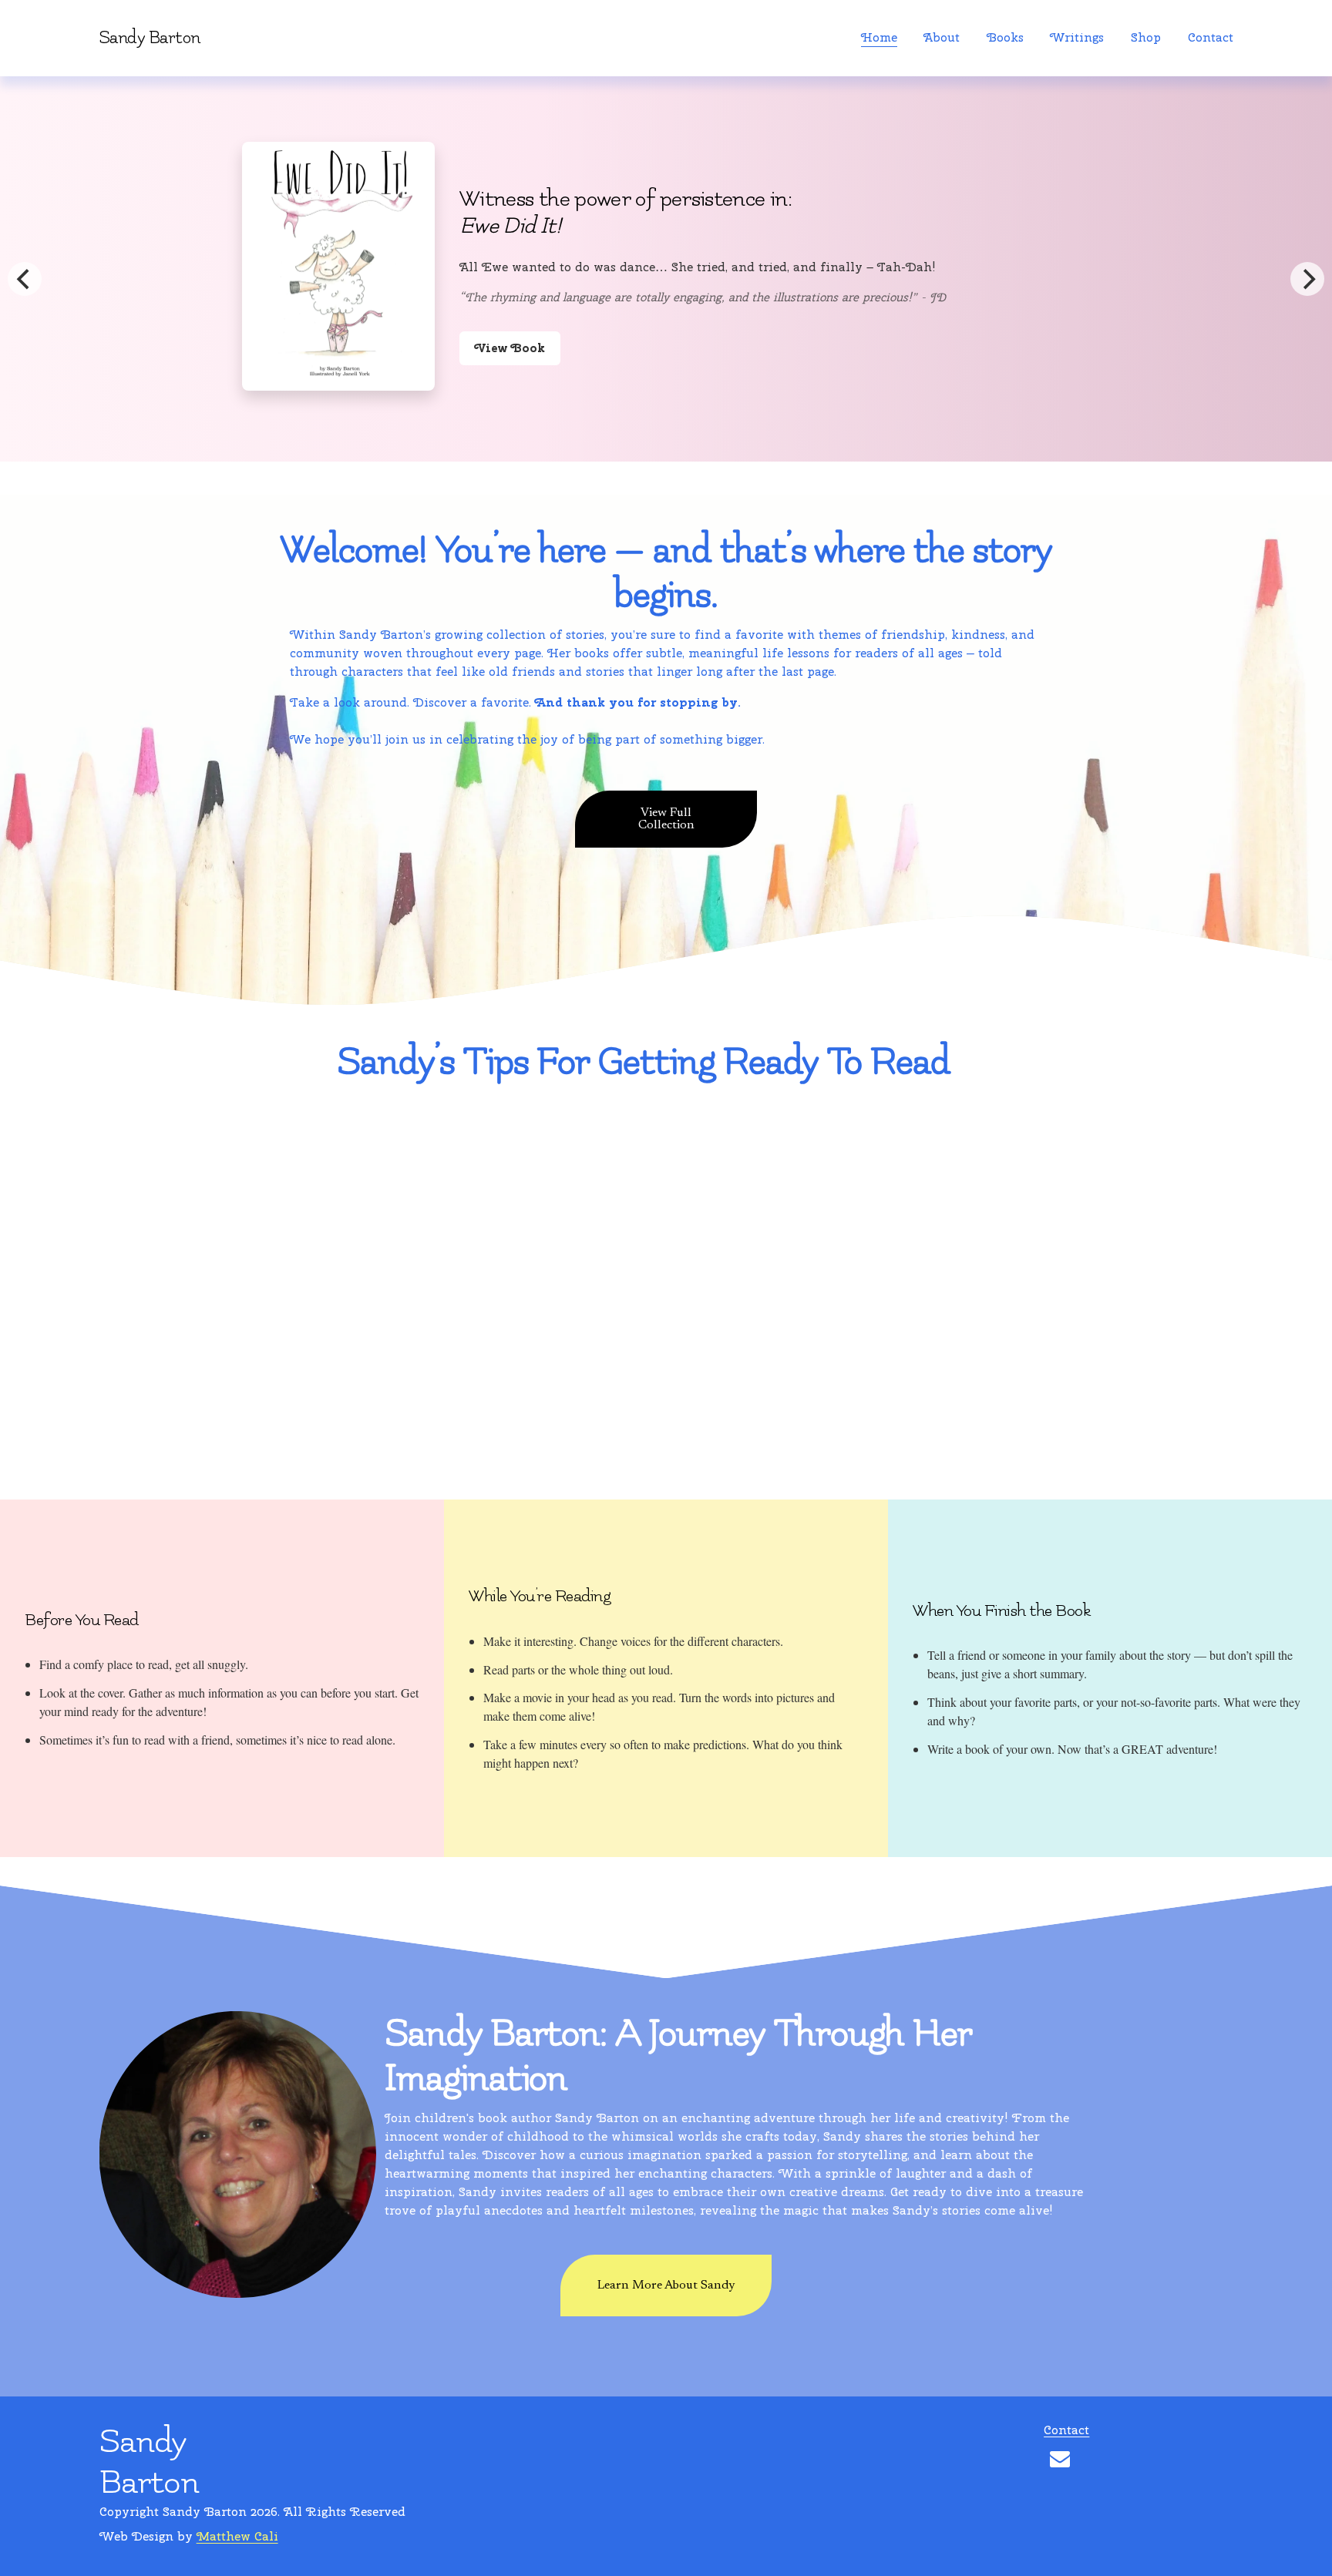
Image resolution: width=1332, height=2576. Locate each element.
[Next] (1307, 279)
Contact (1211, 37)
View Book (535, 351)
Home (879, 37)
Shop (1146, 37)
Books (1005, 37)
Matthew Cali (237, 2536)
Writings (1077, 37)
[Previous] (25, 279)
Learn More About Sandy (666, 2285)
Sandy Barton (150, 38)
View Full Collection (666, 819)
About (942, 37)
